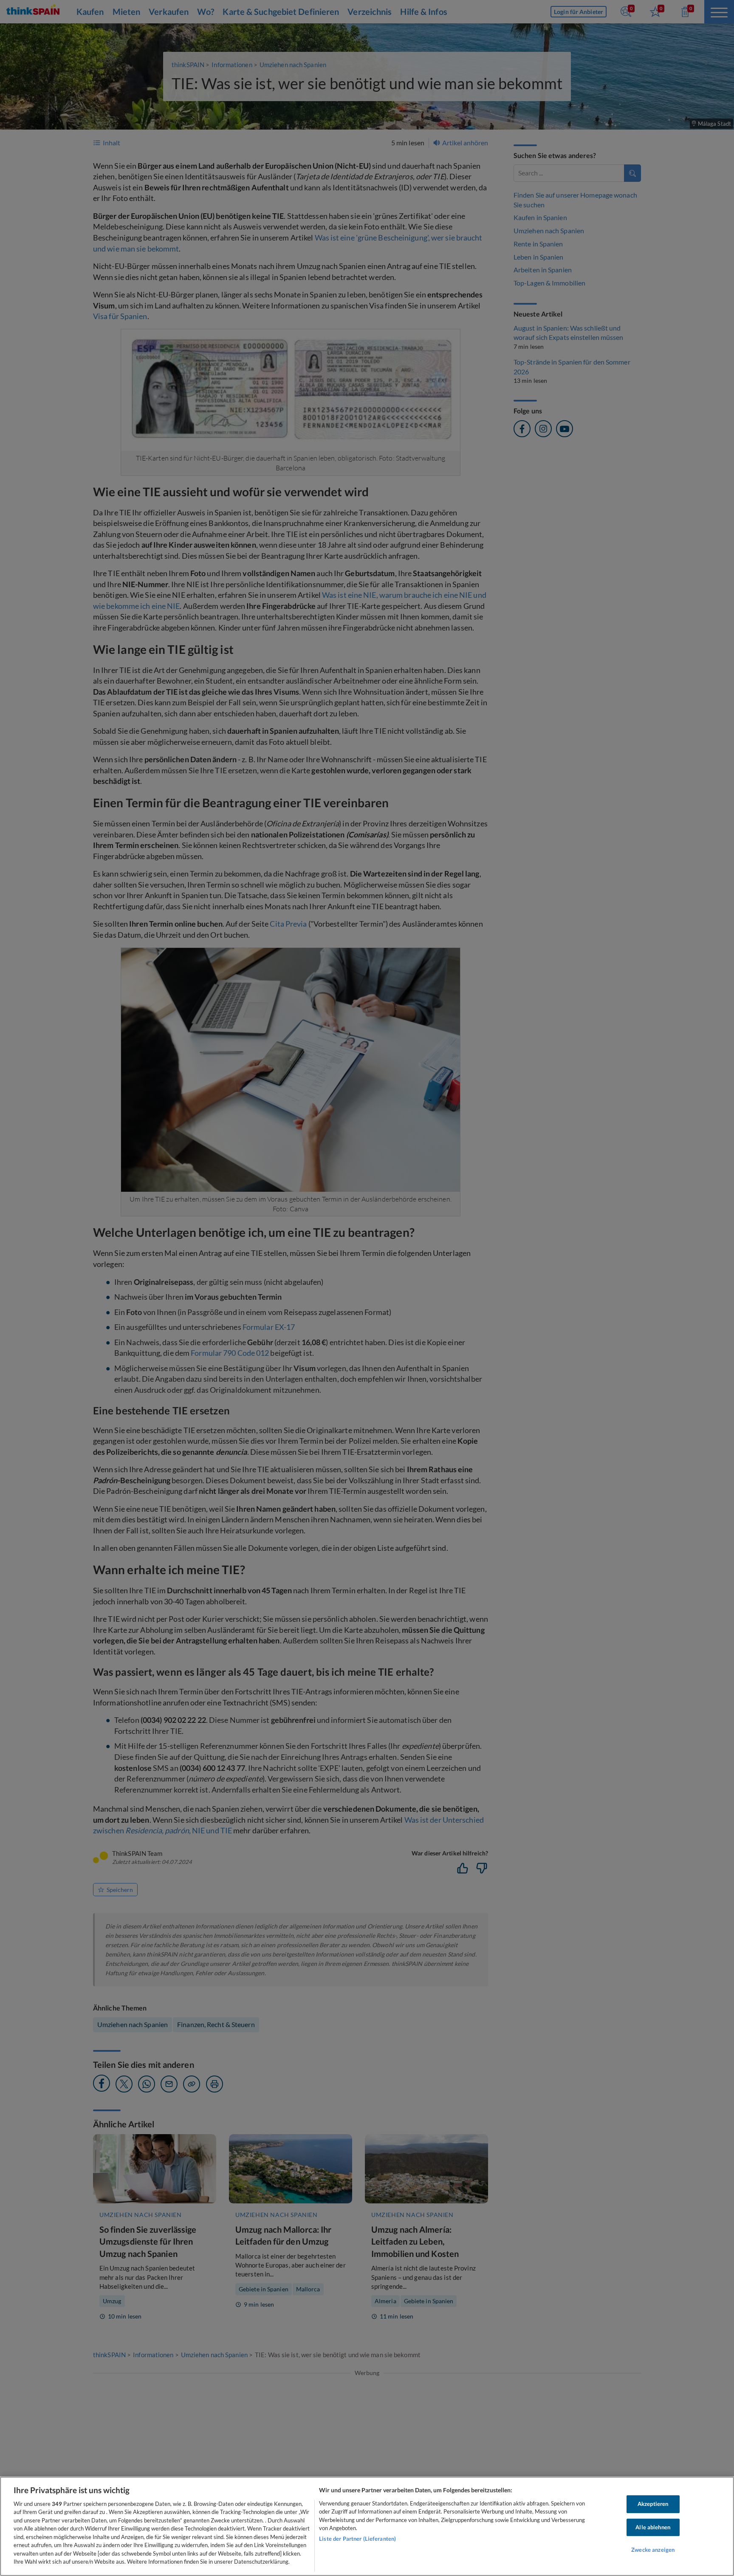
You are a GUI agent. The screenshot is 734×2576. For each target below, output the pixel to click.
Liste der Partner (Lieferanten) (357, 2539)
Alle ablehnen (653, 2527)
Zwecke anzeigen (653, 2550)
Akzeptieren (653, 2504)
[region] (367, 2526)
